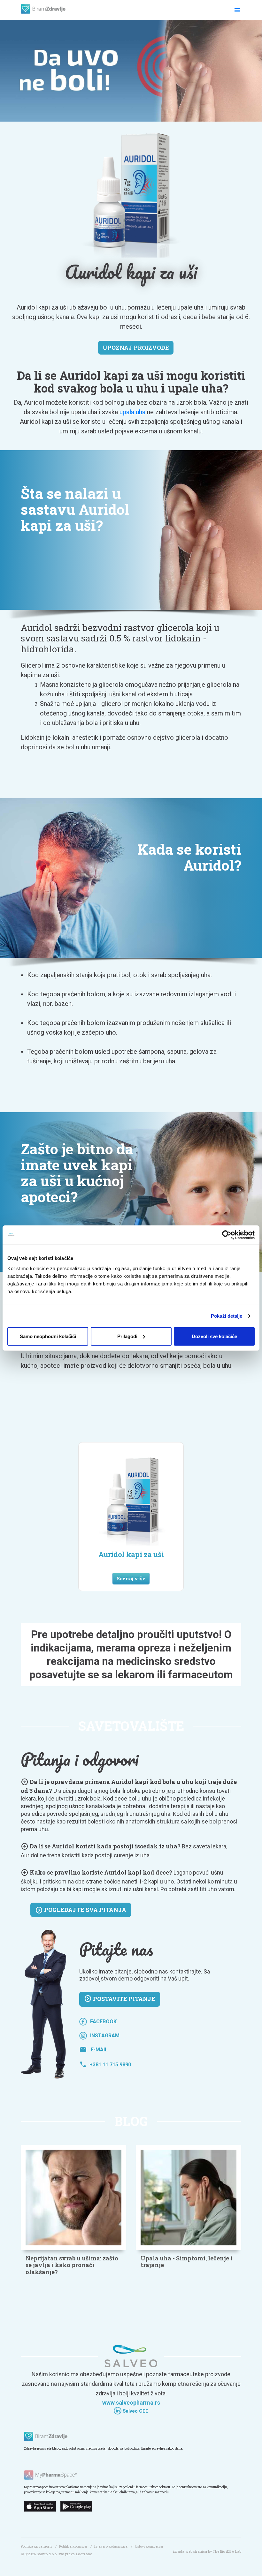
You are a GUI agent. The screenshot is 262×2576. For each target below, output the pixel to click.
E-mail (93, 2050)
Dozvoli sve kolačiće (214, 1336)
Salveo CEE (135, 2411)
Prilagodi (127, 1336)
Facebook (103, 2022)
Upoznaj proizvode (136, 348)
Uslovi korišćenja (149, 2546)
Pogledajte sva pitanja (81, 1910)
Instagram (105, 2036)
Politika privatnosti (36, 2546)
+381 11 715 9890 (105, 2065)
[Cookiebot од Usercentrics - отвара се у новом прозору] (227, 1235)
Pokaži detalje (227, 1316)
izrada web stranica (190, 2551)
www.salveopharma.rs (131, 2403)
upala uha (132, 412)
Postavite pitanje (120, 1999)
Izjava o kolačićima (111, 2546)
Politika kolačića (73, 2546)
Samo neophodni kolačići (48, 1336)
